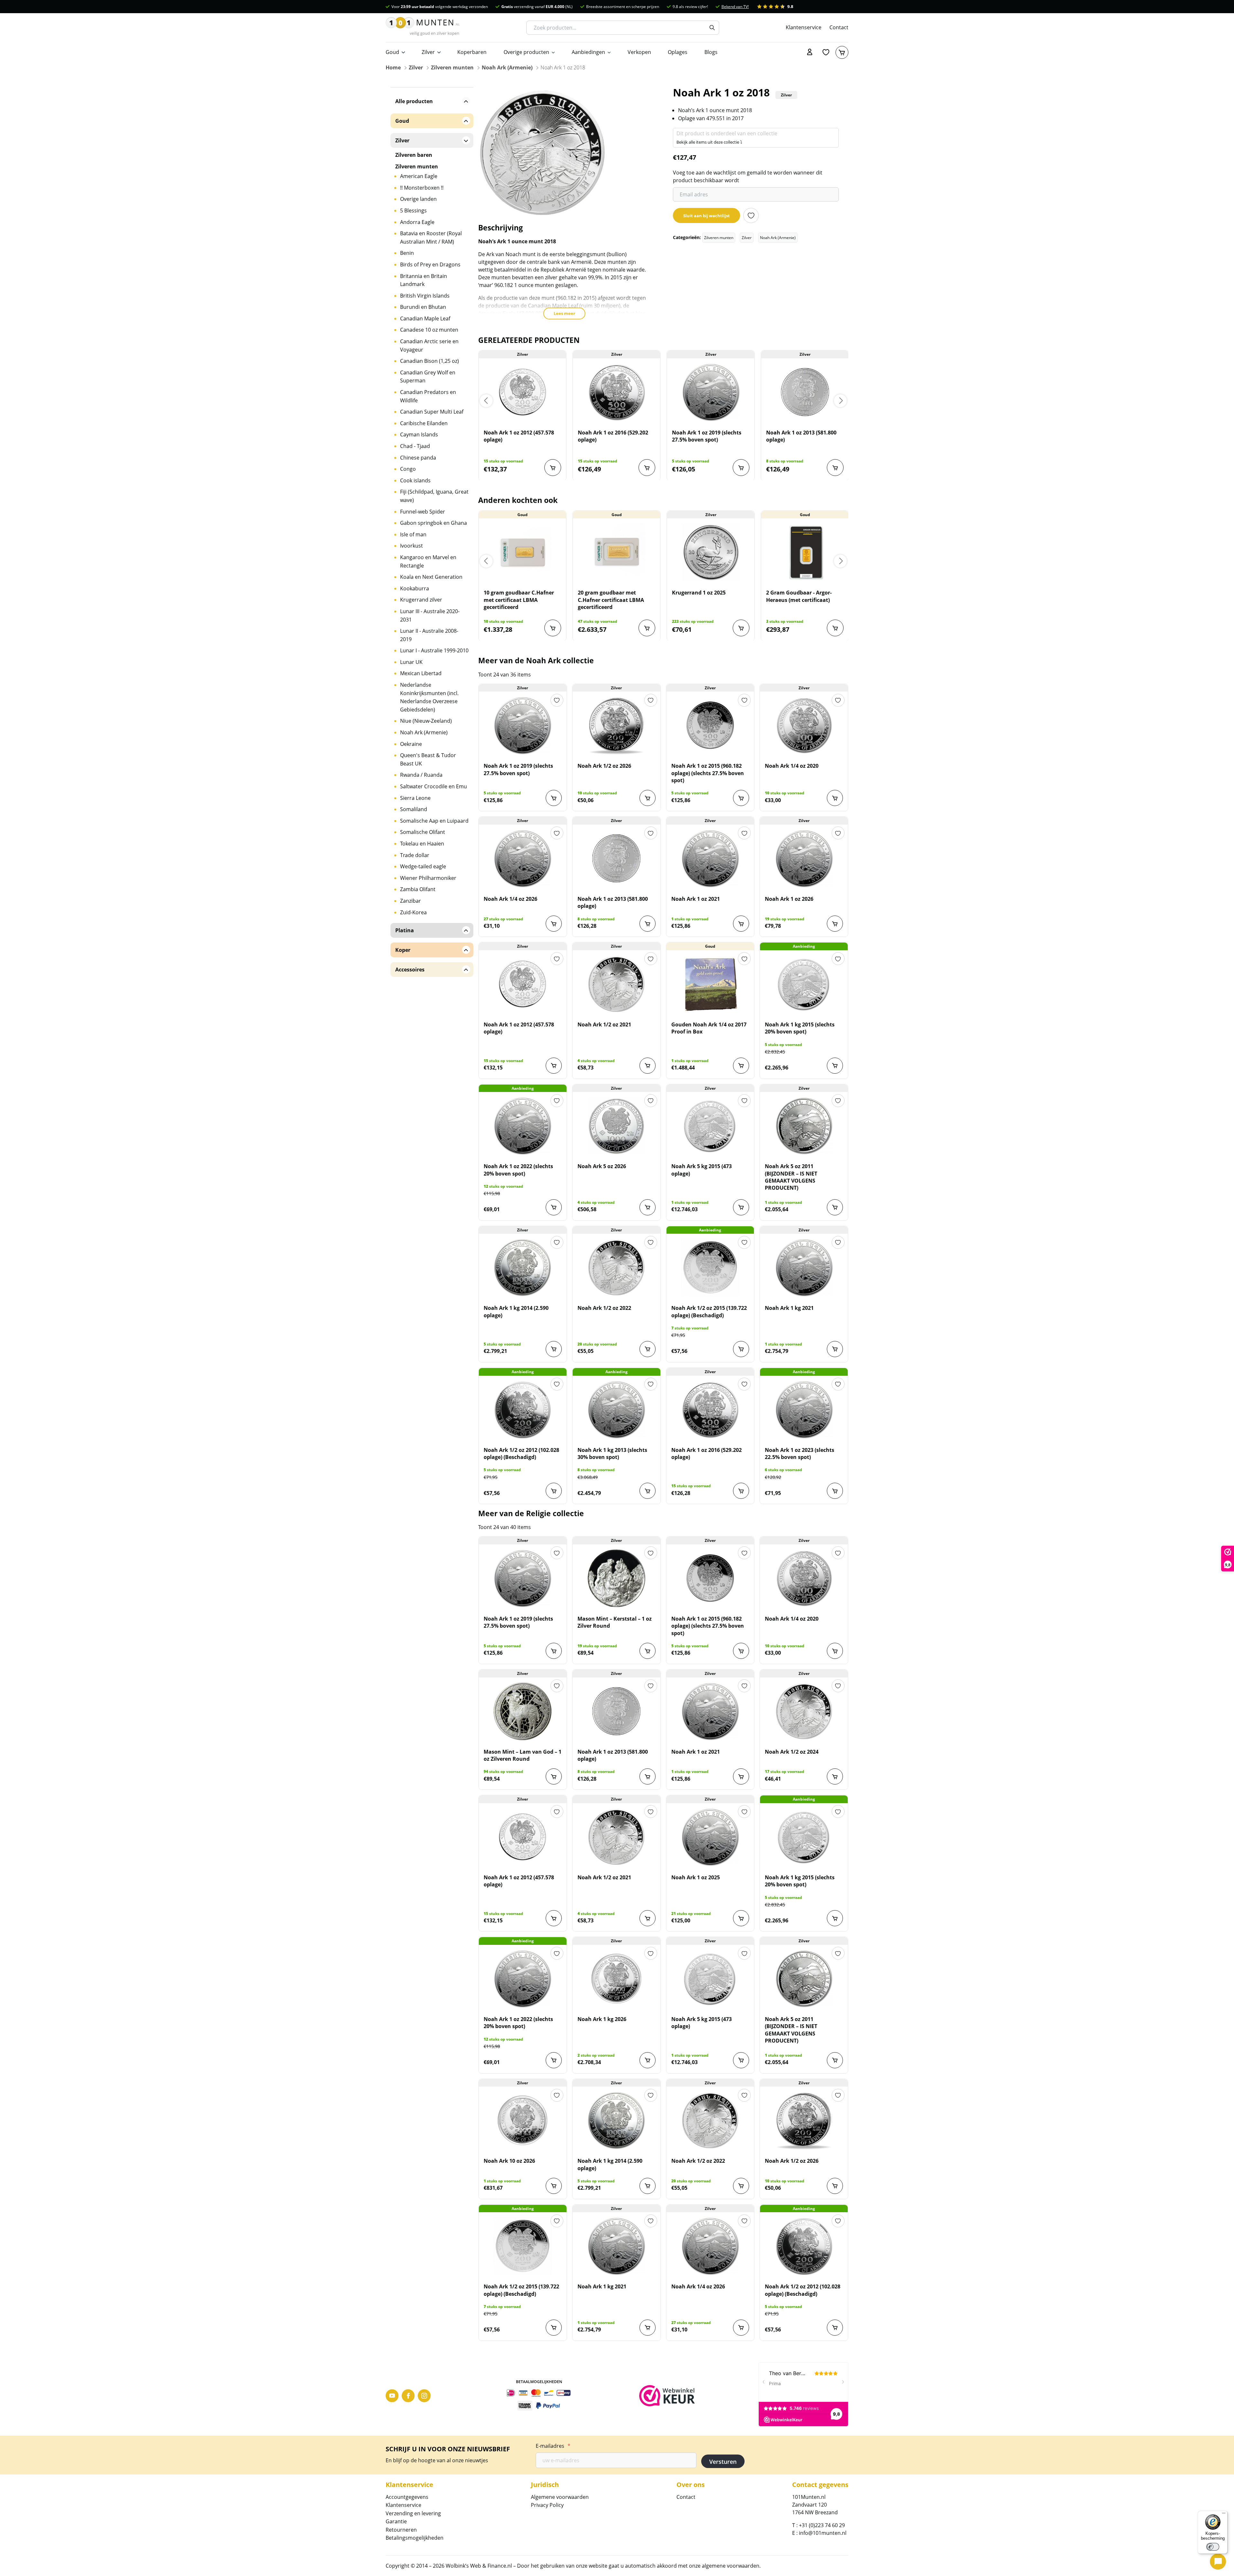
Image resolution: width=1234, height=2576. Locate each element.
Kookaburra (415, 588)
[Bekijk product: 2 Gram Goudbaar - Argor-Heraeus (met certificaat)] (805, 552)
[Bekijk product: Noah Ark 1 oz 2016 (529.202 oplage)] (617, 392)
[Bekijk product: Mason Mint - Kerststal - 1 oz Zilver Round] (617, 1578)
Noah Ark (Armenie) (507, 67)
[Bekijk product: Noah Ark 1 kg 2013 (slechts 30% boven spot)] (617, 1409)
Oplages (678, 52)
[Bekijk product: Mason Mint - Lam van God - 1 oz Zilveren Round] (523, 1711)
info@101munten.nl (823, 2533)
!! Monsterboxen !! (422, 188)
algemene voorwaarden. (731, 2566)
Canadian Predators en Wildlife (428, 396)
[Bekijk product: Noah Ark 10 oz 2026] (523, 2120)
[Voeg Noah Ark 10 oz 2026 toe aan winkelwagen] (554, 2186)
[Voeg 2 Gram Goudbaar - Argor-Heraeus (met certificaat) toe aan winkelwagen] (835, 628)
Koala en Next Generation (431, 577)
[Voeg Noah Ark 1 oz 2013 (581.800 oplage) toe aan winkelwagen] (835, 468)
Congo (408, 469)
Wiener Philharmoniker (428, 878)
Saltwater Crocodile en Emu (434, 786)
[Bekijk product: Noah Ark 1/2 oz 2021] (617, 984)
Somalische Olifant (423, 832)
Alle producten (414, 101)
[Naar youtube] (392, 2396)
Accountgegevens (407, 2497)
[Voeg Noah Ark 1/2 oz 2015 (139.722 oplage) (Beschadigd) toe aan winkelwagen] (741, 1349)
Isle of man (413, 534)
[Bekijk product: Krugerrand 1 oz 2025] (711, 552)
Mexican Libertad (421, 673)
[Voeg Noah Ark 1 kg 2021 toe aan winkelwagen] (835, 1349)
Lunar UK (411, 662)
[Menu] (1224, 2515)
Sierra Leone (415, 798)
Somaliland (414, 809)
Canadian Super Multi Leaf (432, 412)
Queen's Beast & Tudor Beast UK (428, 759)
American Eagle (419, 176)
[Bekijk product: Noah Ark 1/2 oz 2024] (804, 1711)
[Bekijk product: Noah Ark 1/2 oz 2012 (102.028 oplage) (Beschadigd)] (523, 1409)
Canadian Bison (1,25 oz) (429, 361)
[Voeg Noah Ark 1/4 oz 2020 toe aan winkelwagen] (835, 798)
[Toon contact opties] (1218, 2562)
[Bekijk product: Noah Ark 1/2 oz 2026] (617, 725)
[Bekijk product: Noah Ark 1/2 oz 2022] (617, 1267)
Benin (407, 253)
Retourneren (401, 2530)
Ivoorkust (411, 546)
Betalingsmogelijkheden (415, 2538)
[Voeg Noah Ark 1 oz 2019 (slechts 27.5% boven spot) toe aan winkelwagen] (741, 468)
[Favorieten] (826, 52)
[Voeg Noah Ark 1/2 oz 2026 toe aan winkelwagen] (648, 798)
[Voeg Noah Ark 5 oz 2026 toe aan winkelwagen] (648, 1207)
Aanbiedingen (588, 52)
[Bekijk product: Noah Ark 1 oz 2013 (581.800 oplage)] (805, 392)
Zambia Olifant (418, 889)
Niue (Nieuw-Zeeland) (426, 721)
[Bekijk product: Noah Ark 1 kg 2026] (617, 1979)
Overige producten (526, 52)
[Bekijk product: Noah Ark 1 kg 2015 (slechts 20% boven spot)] (804, 984)
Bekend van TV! (735, 7)
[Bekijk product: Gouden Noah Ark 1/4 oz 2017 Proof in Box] (710, 984)
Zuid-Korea (413, 912)
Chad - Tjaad (415, 446)
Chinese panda (418, 458)
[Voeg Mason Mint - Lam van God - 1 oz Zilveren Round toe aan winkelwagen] (554, 1776)
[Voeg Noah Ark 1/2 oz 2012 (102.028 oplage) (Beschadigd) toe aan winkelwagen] (554, 1491)
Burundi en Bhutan (423, 307)
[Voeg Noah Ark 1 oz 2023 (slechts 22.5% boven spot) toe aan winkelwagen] (835, 1491)
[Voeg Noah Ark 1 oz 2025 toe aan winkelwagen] (741, 1918)
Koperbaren (472, 52)
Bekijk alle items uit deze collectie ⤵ (709, 142)
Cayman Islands (419, 434)
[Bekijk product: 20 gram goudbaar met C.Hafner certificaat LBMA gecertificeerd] (617, 552)
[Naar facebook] (408, 2396)
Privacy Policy (547, 2505)
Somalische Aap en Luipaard (434, 821)
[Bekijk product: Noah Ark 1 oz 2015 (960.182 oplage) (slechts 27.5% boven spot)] (710, 725)
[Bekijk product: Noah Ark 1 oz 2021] (710, 858)
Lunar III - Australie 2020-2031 (430, 615)
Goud (392, 52)
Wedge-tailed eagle (423, 866)
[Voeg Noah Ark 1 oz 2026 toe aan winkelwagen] (835, 924)
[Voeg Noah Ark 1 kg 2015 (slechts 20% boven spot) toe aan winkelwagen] (835, 1066)
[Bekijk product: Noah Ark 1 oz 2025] (710, 1837)
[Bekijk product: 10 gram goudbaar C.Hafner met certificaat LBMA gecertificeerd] (522, 552)
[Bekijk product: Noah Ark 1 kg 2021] (804, 1267)
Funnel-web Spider (423, 512)
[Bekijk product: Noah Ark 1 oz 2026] (804, 858)
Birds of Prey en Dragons (430, 264)
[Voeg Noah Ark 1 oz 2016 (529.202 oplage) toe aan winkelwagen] (647, 468)
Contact (839, 27)
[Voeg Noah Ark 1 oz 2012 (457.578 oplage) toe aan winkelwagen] (553, 468)
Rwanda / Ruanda (421, 775)
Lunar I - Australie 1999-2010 (434, 650)
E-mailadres (553, 2446)
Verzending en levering (413, 2513)
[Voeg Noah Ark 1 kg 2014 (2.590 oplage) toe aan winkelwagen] (554, 1349)
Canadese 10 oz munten (429, 330)
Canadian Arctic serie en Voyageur (429, 345)
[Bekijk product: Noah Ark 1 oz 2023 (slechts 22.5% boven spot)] (804, 1409)
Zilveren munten (452, 67)
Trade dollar (415, 855)
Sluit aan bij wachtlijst (706, 216)
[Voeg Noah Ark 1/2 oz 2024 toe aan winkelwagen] (835, 1776)
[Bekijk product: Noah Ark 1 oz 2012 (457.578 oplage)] (522, 392)
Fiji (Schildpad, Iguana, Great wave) (434, 496)
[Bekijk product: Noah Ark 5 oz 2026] (617, 1126)
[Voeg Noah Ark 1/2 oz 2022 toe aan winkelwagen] (648, 1349)
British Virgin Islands (425, 296)
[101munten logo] (423, 28)
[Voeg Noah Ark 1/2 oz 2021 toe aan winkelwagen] (648, 1066)
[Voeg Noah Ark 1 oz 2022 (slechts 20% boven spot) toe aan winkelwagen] (554, 1207)
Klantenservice (804, 27)
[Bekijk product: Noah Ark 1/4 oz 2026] (523, 858)
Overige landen (418, 199)
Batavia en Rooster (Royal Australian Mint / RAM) (431, 237)
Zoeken (712, 28)
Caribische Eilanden (424, 423)
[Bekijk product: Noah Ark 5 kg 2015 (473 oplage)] (710, 1126)
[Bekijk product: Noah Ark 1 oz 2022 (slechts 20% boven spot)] (523, 1126)
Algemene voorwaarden (560, 2497)
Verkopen (639, 52)
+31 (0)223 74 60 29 (822, 2525)
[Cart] (842, 52)
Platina (405, 930)
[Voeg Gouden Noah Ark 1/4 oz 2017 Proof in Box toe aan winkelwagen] (741, 1066)
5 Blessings (413, 210)
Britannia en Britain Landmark (424, 280)
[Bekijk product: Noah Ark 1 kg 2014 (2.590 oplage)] (523, 1267)
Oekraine (411, 744)
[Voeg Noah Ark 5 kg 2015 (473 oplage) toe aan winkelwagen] (741, 1207)
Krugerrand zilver (421, 600)
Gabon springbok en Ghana (434, 523)
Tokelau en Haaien (422, 844)
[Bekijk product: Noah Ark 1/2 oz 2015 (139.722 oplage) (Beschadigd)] (710, 1267)
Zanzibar (411, 901)
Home (393, 67)
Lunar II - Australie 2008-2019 (429, 635)
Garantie (396, 2521)
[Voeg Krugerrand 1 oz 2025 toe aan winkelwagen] (741, 628)
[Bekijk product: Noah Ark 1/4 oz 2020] (804, 725)
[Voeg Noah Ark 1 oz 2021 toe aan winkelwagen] (741, 924)
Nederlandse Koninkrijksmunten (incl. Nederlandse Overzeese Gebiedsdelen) (429, 697)
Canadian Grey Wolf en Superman (428, 377)
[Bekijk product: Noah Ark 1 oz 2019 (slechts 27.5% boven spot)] (711, 392)
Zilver (428, 52)
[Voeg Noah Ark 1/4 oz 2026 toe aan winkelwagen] (554, 924)
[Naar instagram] (424, 2396)
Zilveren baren (414, 155)
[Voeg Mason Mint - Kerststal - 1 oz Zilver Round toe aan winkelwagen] (648, 1651)
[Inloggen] (810, 52)
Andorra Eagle (417, 222)
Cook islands (415, 480)
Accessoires (410, 970)
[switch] (1213, 2547)
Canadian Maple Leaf (425, 318)
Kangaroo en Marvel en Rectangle (428, 561)
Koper (403, 950)
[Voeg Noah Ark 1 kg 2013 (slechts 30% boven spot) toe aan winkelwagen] (648, 1491)
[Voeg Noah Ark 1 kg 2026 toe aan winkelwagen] (648, 2060)
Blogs (711, 52)
